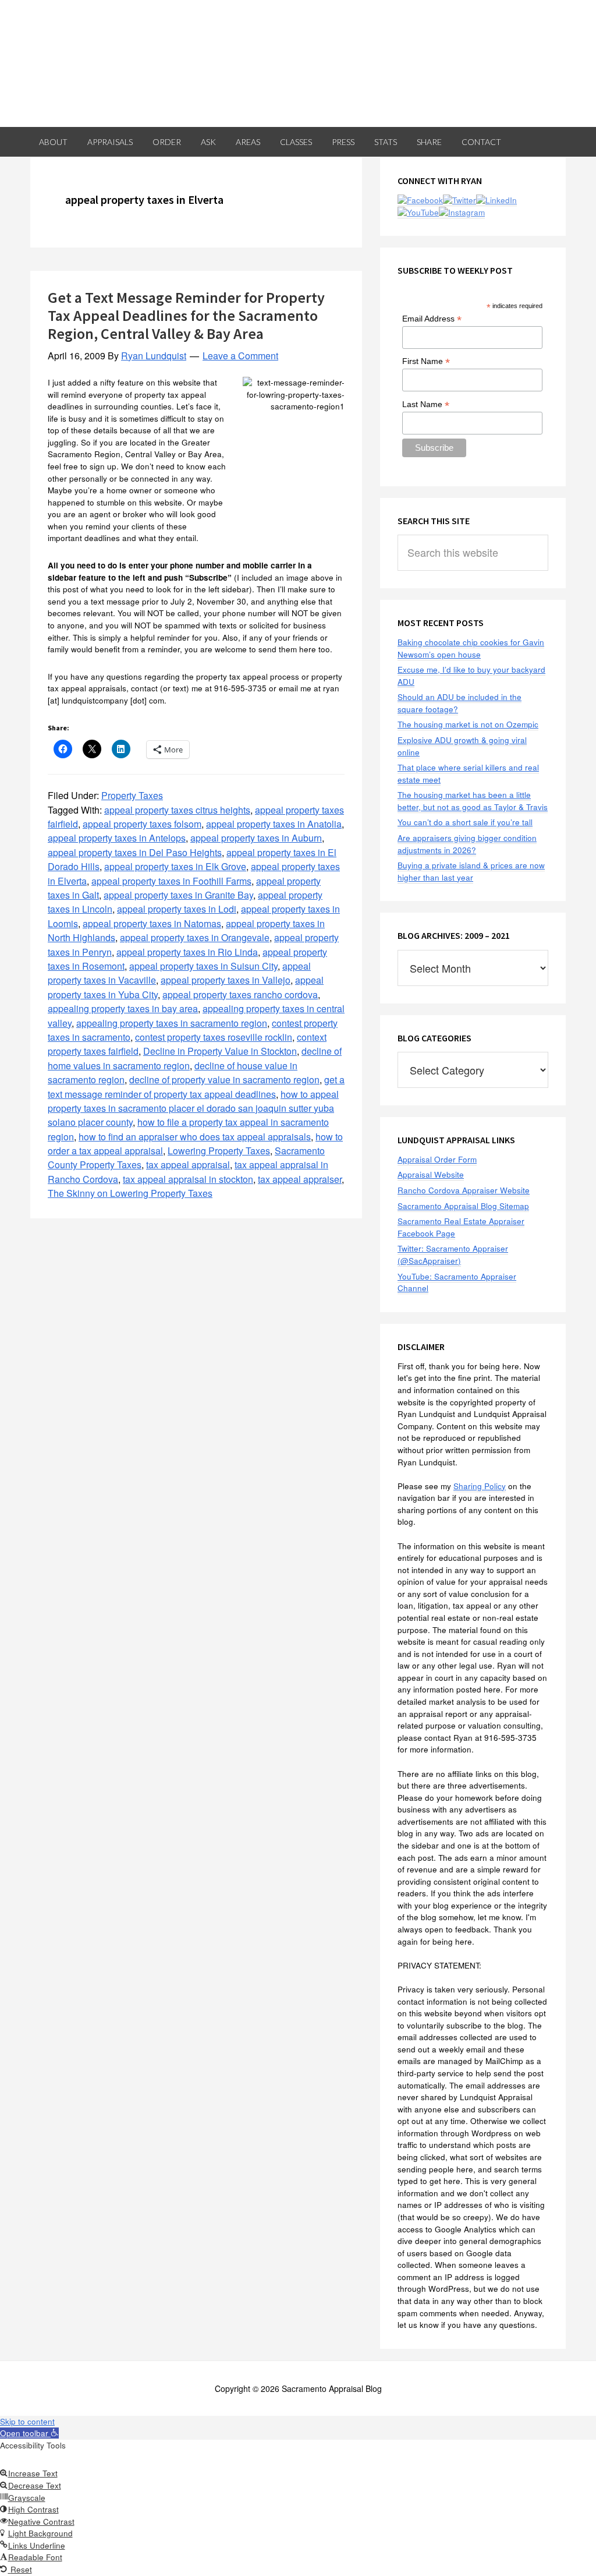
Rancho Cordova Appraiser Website (464, 1190)
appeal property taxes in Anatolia (274, 824)
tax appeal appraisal (188, 1165)
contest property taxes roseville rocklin (214, 1037)
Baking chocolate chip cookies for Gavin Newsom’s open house (471, 648)
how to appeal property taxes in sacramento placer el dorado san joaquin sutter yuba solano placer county (193, 1108)
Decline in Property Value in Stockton (220, 1051)
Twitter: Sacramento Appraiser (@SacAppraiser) (453, 1255)
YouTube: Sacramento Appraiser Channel (457, 1282)
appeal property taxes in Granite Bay (178, 895)
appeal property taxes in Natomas (152, 923)
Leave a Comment (240, 356)
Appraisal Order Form (437, 1159)
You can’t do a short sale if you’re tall (465, 822)
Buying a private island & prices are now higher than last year (471, 871)
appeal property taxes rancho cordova (240, 994)
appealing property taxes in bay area (123, 1008)
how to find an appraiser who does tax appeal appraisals (195, 1137)
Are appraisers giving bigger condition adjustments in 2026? (467, 844)
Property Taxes (132, 795)
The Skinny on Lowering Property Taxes (130, 1193)
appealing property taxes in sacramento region (172, 1023)
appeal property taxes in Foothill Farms (171, 881)
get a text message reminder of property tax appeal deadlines (196, 1086)
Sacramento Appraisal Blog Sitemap (463, 1206)
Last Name (426, 404)
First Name (426, 361)
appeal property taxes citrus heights (177, 810)
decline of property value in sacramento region (224, 1079)
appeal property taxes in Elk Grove (175, 866)
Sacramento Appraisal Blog (298, 63)
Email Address (432, 319)
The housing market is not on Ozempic (468, 724)
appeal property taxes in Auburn (256, 838)
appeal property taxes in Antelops (117, 838)
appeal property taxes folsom (142, 824)
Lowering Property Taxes (219, 1151)
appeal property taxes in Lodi (177, 909)
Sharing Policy (480, 1486)
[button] (29, 2433)
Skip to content (27, 2421)
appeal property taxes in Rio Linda (187, 952)
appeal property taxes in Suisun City (203, 966)
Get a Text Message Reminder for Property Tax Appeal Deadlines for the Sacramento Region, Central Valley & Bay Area (186, 315)
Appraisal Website (431, 1174)
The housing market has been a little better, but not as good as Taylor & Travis (473, 801)
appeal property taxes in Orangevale (195, 937)
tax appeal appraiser (300, 1179)
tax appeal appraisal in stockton (188, 1179)
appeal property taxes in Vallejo (226, 980)
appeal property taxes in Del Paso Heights (135, 852)
